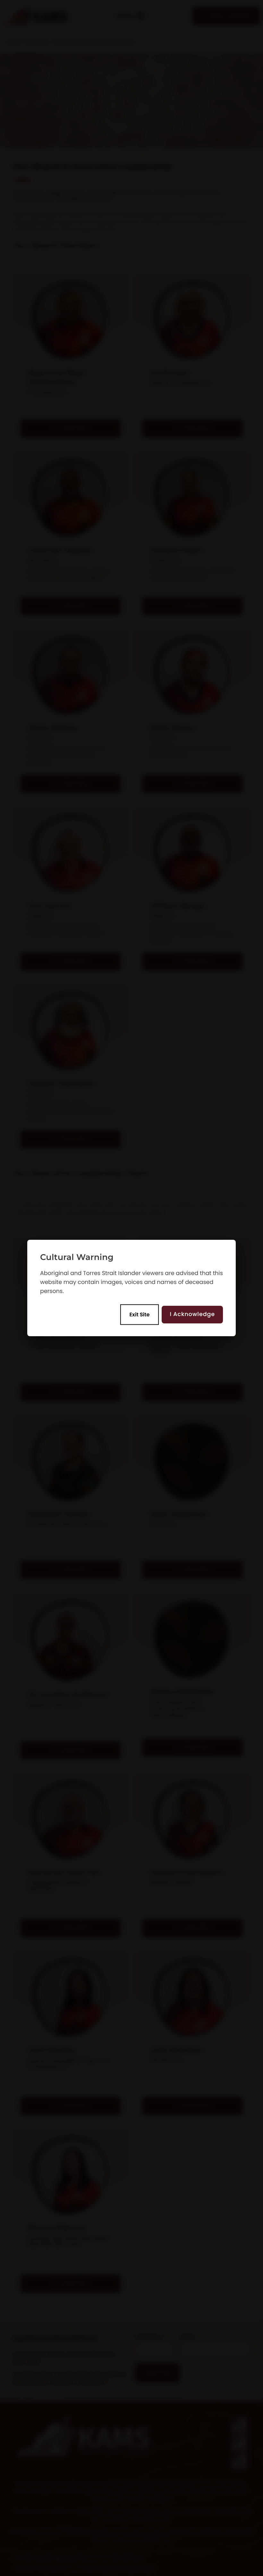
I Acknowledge (192, 1314)
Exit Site (139, 1314)
